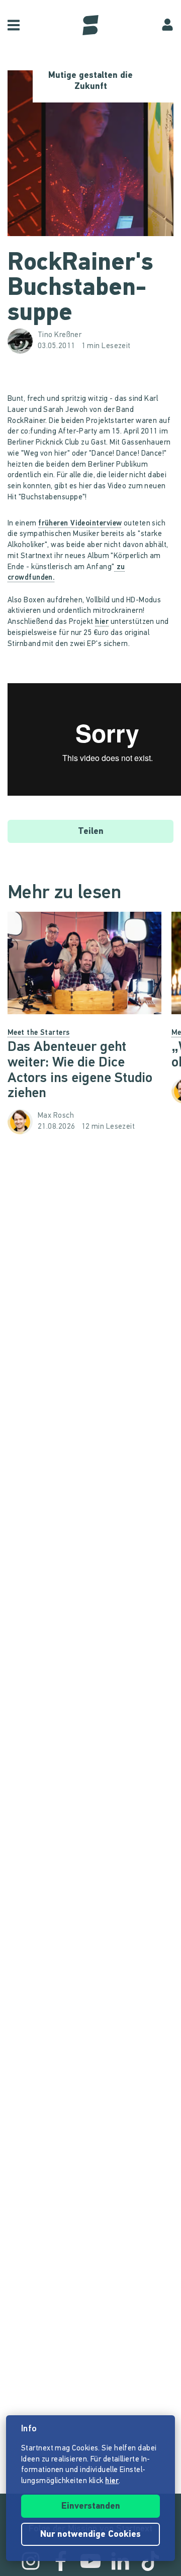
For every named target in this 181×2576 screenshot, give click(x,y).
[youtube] (90, 2561)
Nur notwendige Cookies (90, 2535)
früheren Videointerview (80, 524)
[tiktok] (150, 2561)
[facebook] (61, 2561)
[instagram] (31, 2561)
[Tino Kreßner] (23, 341)
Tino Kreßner (60, 335)
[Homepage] (90, 25)
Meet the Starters (39, 1033)
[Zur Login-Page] (167, 25)
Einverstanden (91, 2507)
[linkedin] (120, 2561)
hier (102, 622)
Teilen (91, 832)
